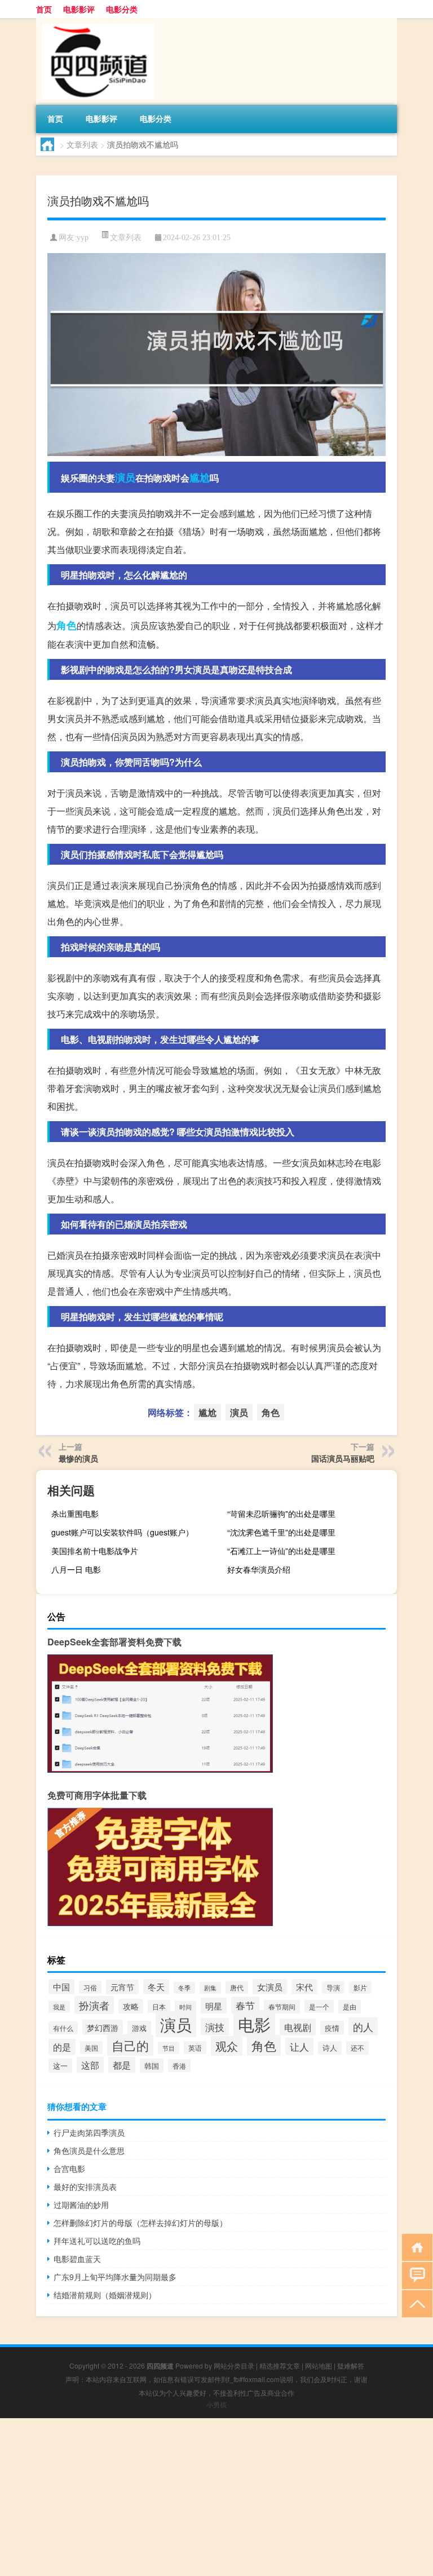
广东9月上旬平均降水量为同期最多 (115, 2277)
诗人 (330, 2048)
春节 (245, 2005)
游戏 (139, 2028)
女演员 (270, 1987)
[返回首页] (415, 2247)
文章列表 (82, 144)
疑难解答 (351, 2365)
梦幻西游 (103, 2027)
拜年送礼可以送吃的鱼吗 (97, 2241)
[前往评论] (415, 2275)
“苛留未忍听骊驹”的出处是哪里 (281, 1513)
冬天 (156, 1987)
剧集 (210, 1988)
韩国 (152, 2066)
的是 (62, 2047)
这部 (90, 2065)
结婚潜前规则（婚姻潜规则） (105, 2295)
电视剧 (298, 2027)
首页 (44, 9)
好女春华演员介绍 (259, 1569)
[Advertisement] (216, 2497)
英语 (195, 2048)
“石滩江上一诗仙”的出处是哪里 (281, 1551)
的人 (363, 2026)
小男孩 (216, 2404)
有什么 (63, 2028)
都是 (122, 2065)
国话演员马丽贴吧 (343, 1458)
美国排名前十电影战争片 (95, 1551)
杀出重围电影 (75, 1513)
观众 (227, 2046)
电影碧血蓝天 (77, 2259)
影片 (360, 1988)
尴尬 (200, 477)
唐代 (237, 1988)
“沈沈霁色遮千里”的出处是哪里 (281, 1532)
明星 (214, 2006)
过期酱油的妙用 (81, 2205)
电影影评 (79, 9)
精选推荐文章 (280, 2365)
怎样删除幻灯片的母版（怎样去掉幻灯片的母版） (140, 2223)
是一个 (319, 2006)
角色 (67, 625)
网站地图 (319, 2365)
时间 (185, 2007)
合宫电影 (69, 2168)
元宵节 (122, 1987)
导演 (333, 1988)
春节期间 (282, 2007)
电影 (254, 2024)
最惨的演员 (78, 1458)
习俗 (90, 1987)
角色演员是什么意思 (89, 2150)
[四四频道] (95, 22)
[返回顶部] (415, 2303)
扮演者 (94, 2005)
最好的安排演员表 (85, 2186)
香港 (179, 2066)
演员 (125, 477)
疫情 (332, 2028)
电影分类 (122, 9)
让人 (299, 2046)
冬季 (184, 1988)
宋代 (304, 1987)
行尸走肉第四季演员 (89, 2132)
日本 (159, 2006)
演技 (215, 2027)
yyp (83, 238)
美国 (91, 2048)
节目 (169, 2048)
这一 (60, 2066)
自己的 (130, 2045)
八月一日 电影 (76, 1569)
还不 (357, 2048)
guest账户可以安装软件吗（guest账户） (122, 1532)
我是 (59, 2007)
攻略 (131, 2006)
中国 (61, 1987)
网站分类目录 (234, 2365)
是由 (350, 2007)
